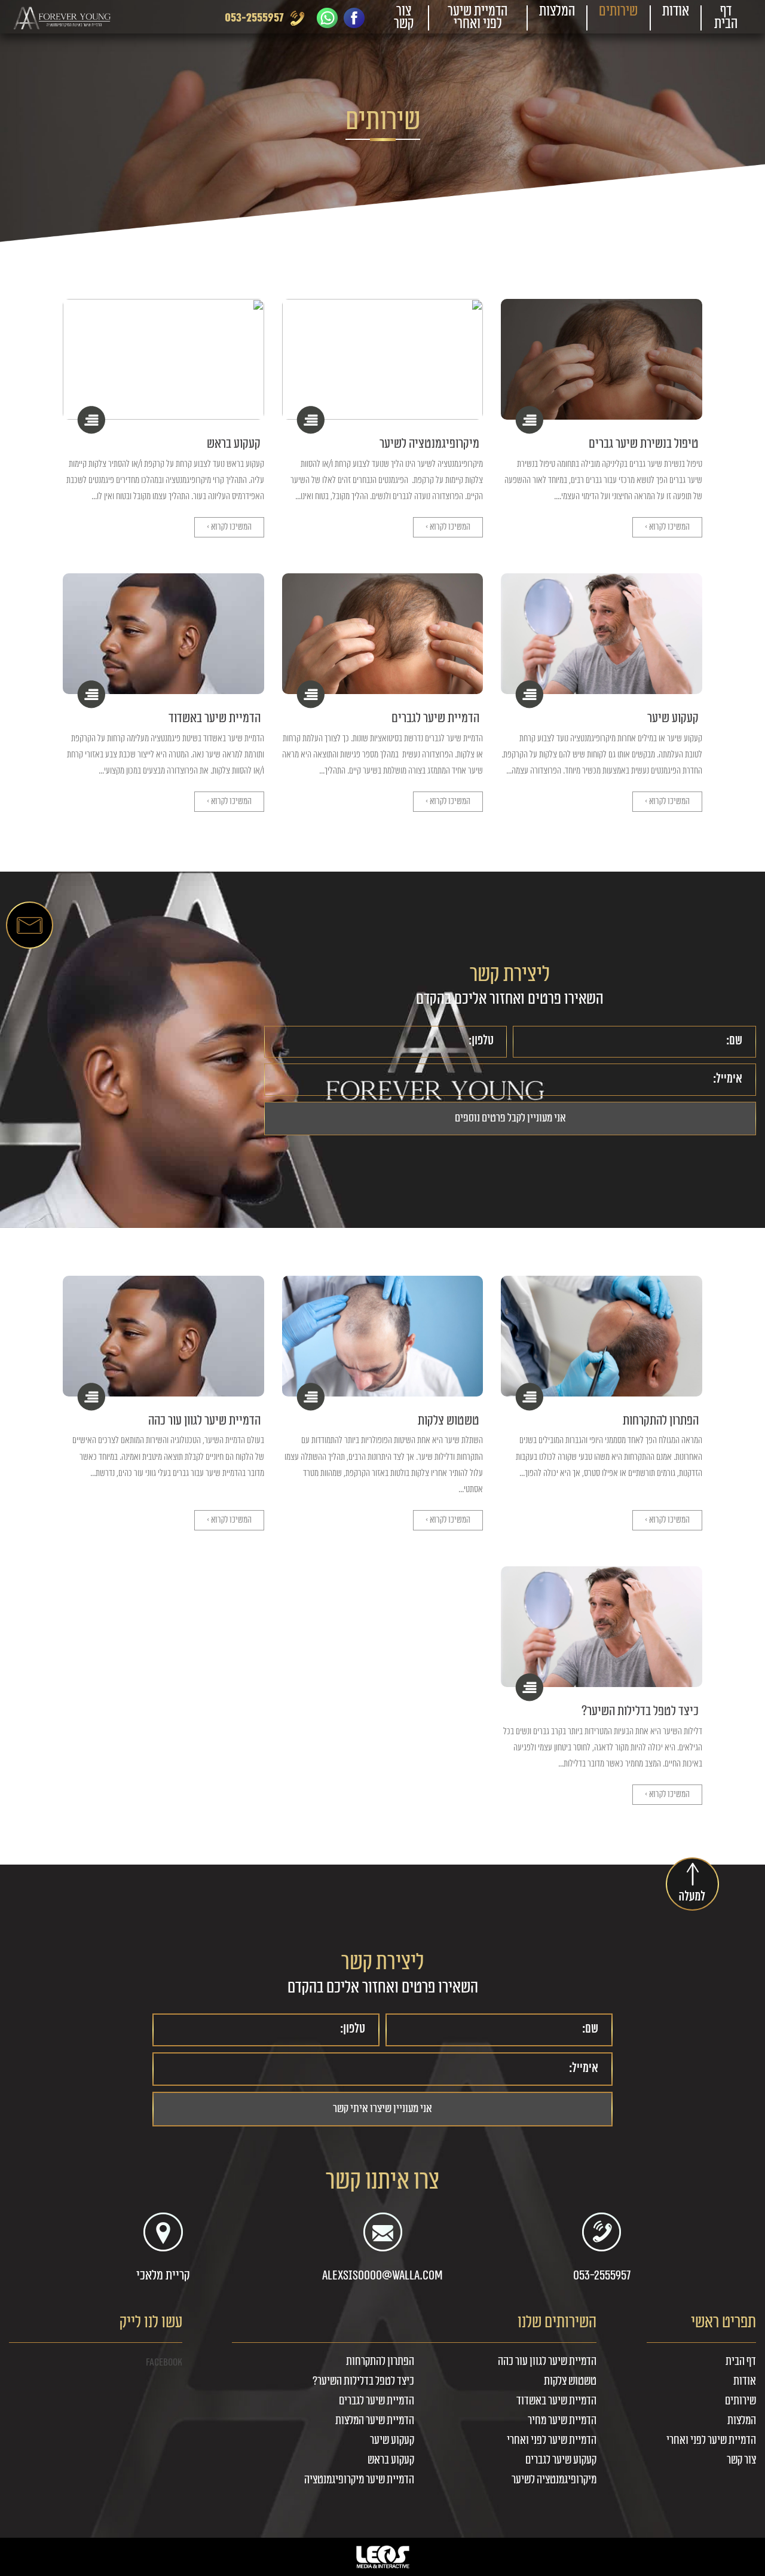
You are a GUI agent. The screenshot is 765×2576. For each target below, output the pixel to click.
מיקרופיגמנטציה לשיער (429, 444)
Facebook (164, 2362)
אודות (676, 11)
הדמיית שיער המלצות (375, 2421)
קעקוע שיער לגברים (561, 2460)
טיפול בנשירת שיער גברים (644, 444)
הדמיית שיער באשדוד (215, 718)
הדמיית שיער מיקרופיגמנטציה (359, 2480)
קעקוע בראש (234, 444)
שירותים (618, 11)
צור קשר (404, 18)
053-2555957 (254, 18)
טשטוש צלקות (449, 1420)
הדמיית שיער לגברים (435, 718)
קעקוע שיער (673, 718)
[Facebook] (354, 18)
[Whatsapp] (327, 18)
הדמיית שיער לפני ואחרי (478, 18)
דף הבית (726, 18)
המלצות (557, 11)
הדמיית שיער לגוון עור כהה (204, 1420)
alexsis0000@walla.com (382, 2275)
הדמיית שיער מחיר (562, 2421)
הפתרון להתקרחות (661, 1420)
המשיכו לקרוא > (667, 527)
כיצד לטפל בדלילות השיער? (640, 1711)
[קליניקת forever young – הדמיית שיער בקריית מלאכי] (64, 18)
